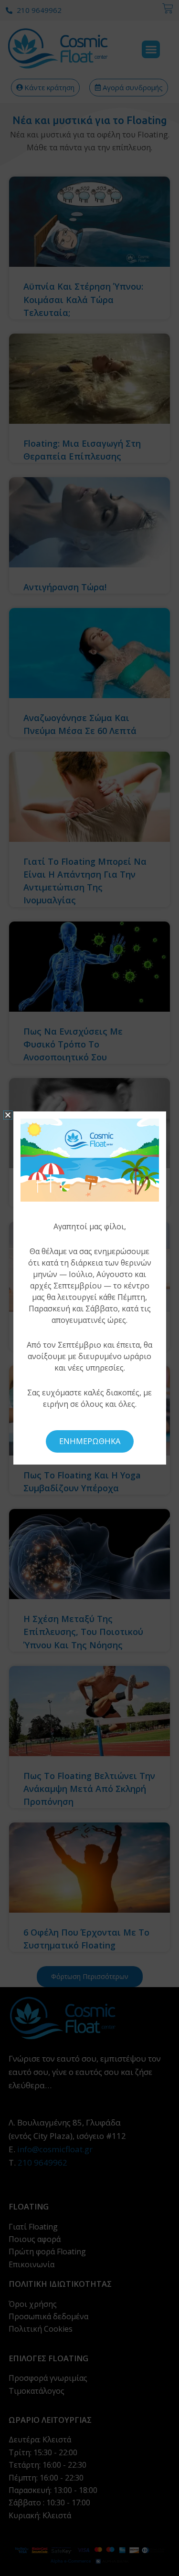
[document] (89, 1288)
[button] (8, 1115)
